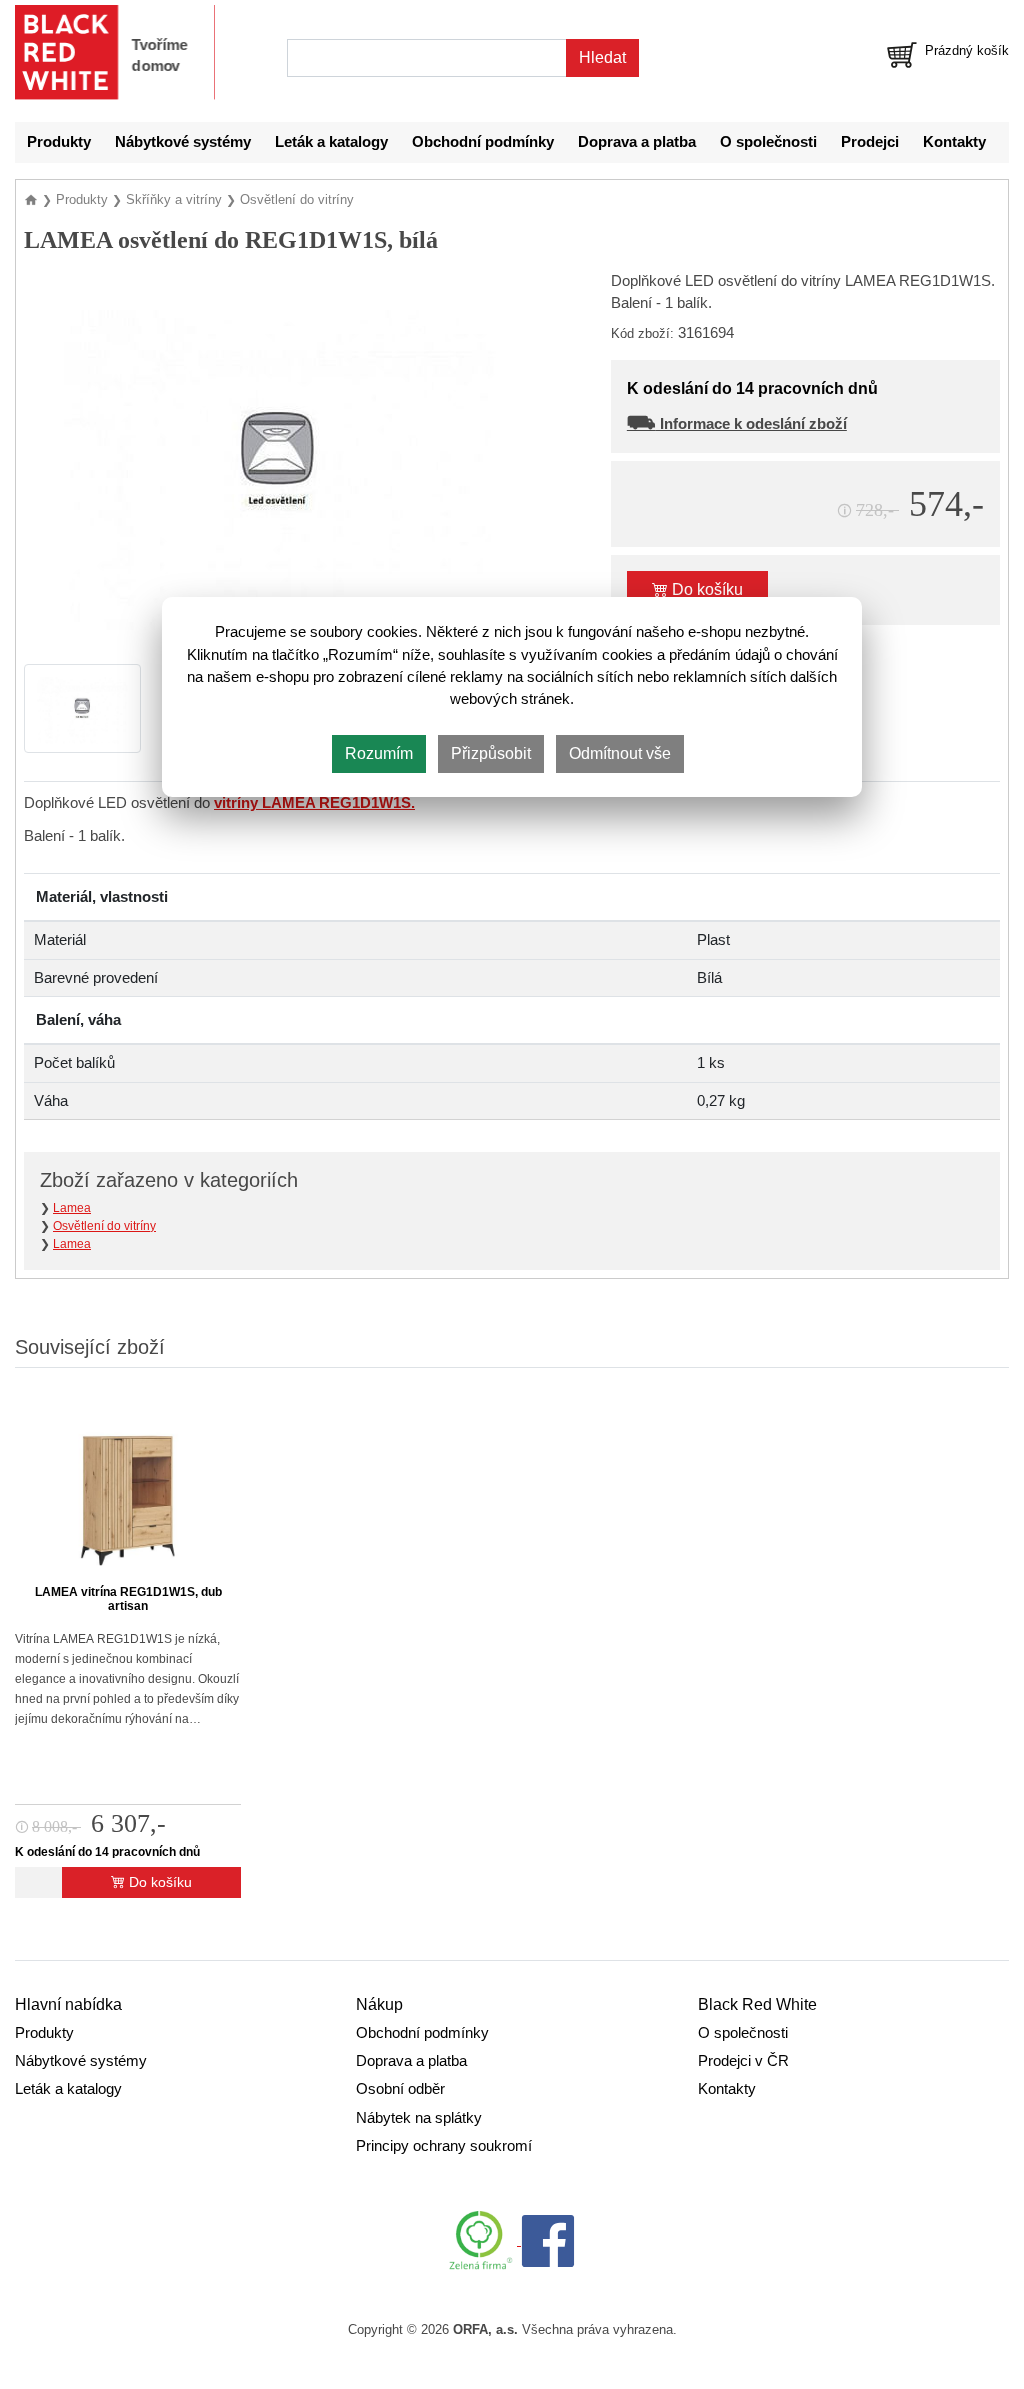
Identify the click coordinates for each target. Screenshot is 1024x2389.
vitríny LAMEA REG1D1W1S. (314, 803)
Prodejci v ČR (743, 2061)
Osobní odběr (400, 2089)
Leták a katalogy (331, 142)
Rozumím (379, 753)
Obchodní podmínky (483, 142)
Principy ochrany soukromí (444, 2146)
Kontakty (954, 142)
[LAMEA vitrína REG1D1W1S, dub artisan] (128, 1490)
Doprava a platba (637, 142)
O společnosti (768, 142)
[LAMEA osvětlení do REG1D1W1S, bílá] (279, 459)
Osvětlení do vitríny (104, 1226)
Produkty (59, 142)
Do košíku (705, 589)
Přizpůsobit (491, 753)
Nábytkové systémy (183, 142)
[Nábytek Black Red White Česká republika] (115, 53)
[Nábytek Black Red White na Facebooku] (548, 2240)
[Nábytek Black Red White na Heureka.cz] (485, 2240)
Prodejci (870, 142)
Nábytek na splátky (419, 2118)
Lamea (72, 1208)
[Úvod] (33, 199)
